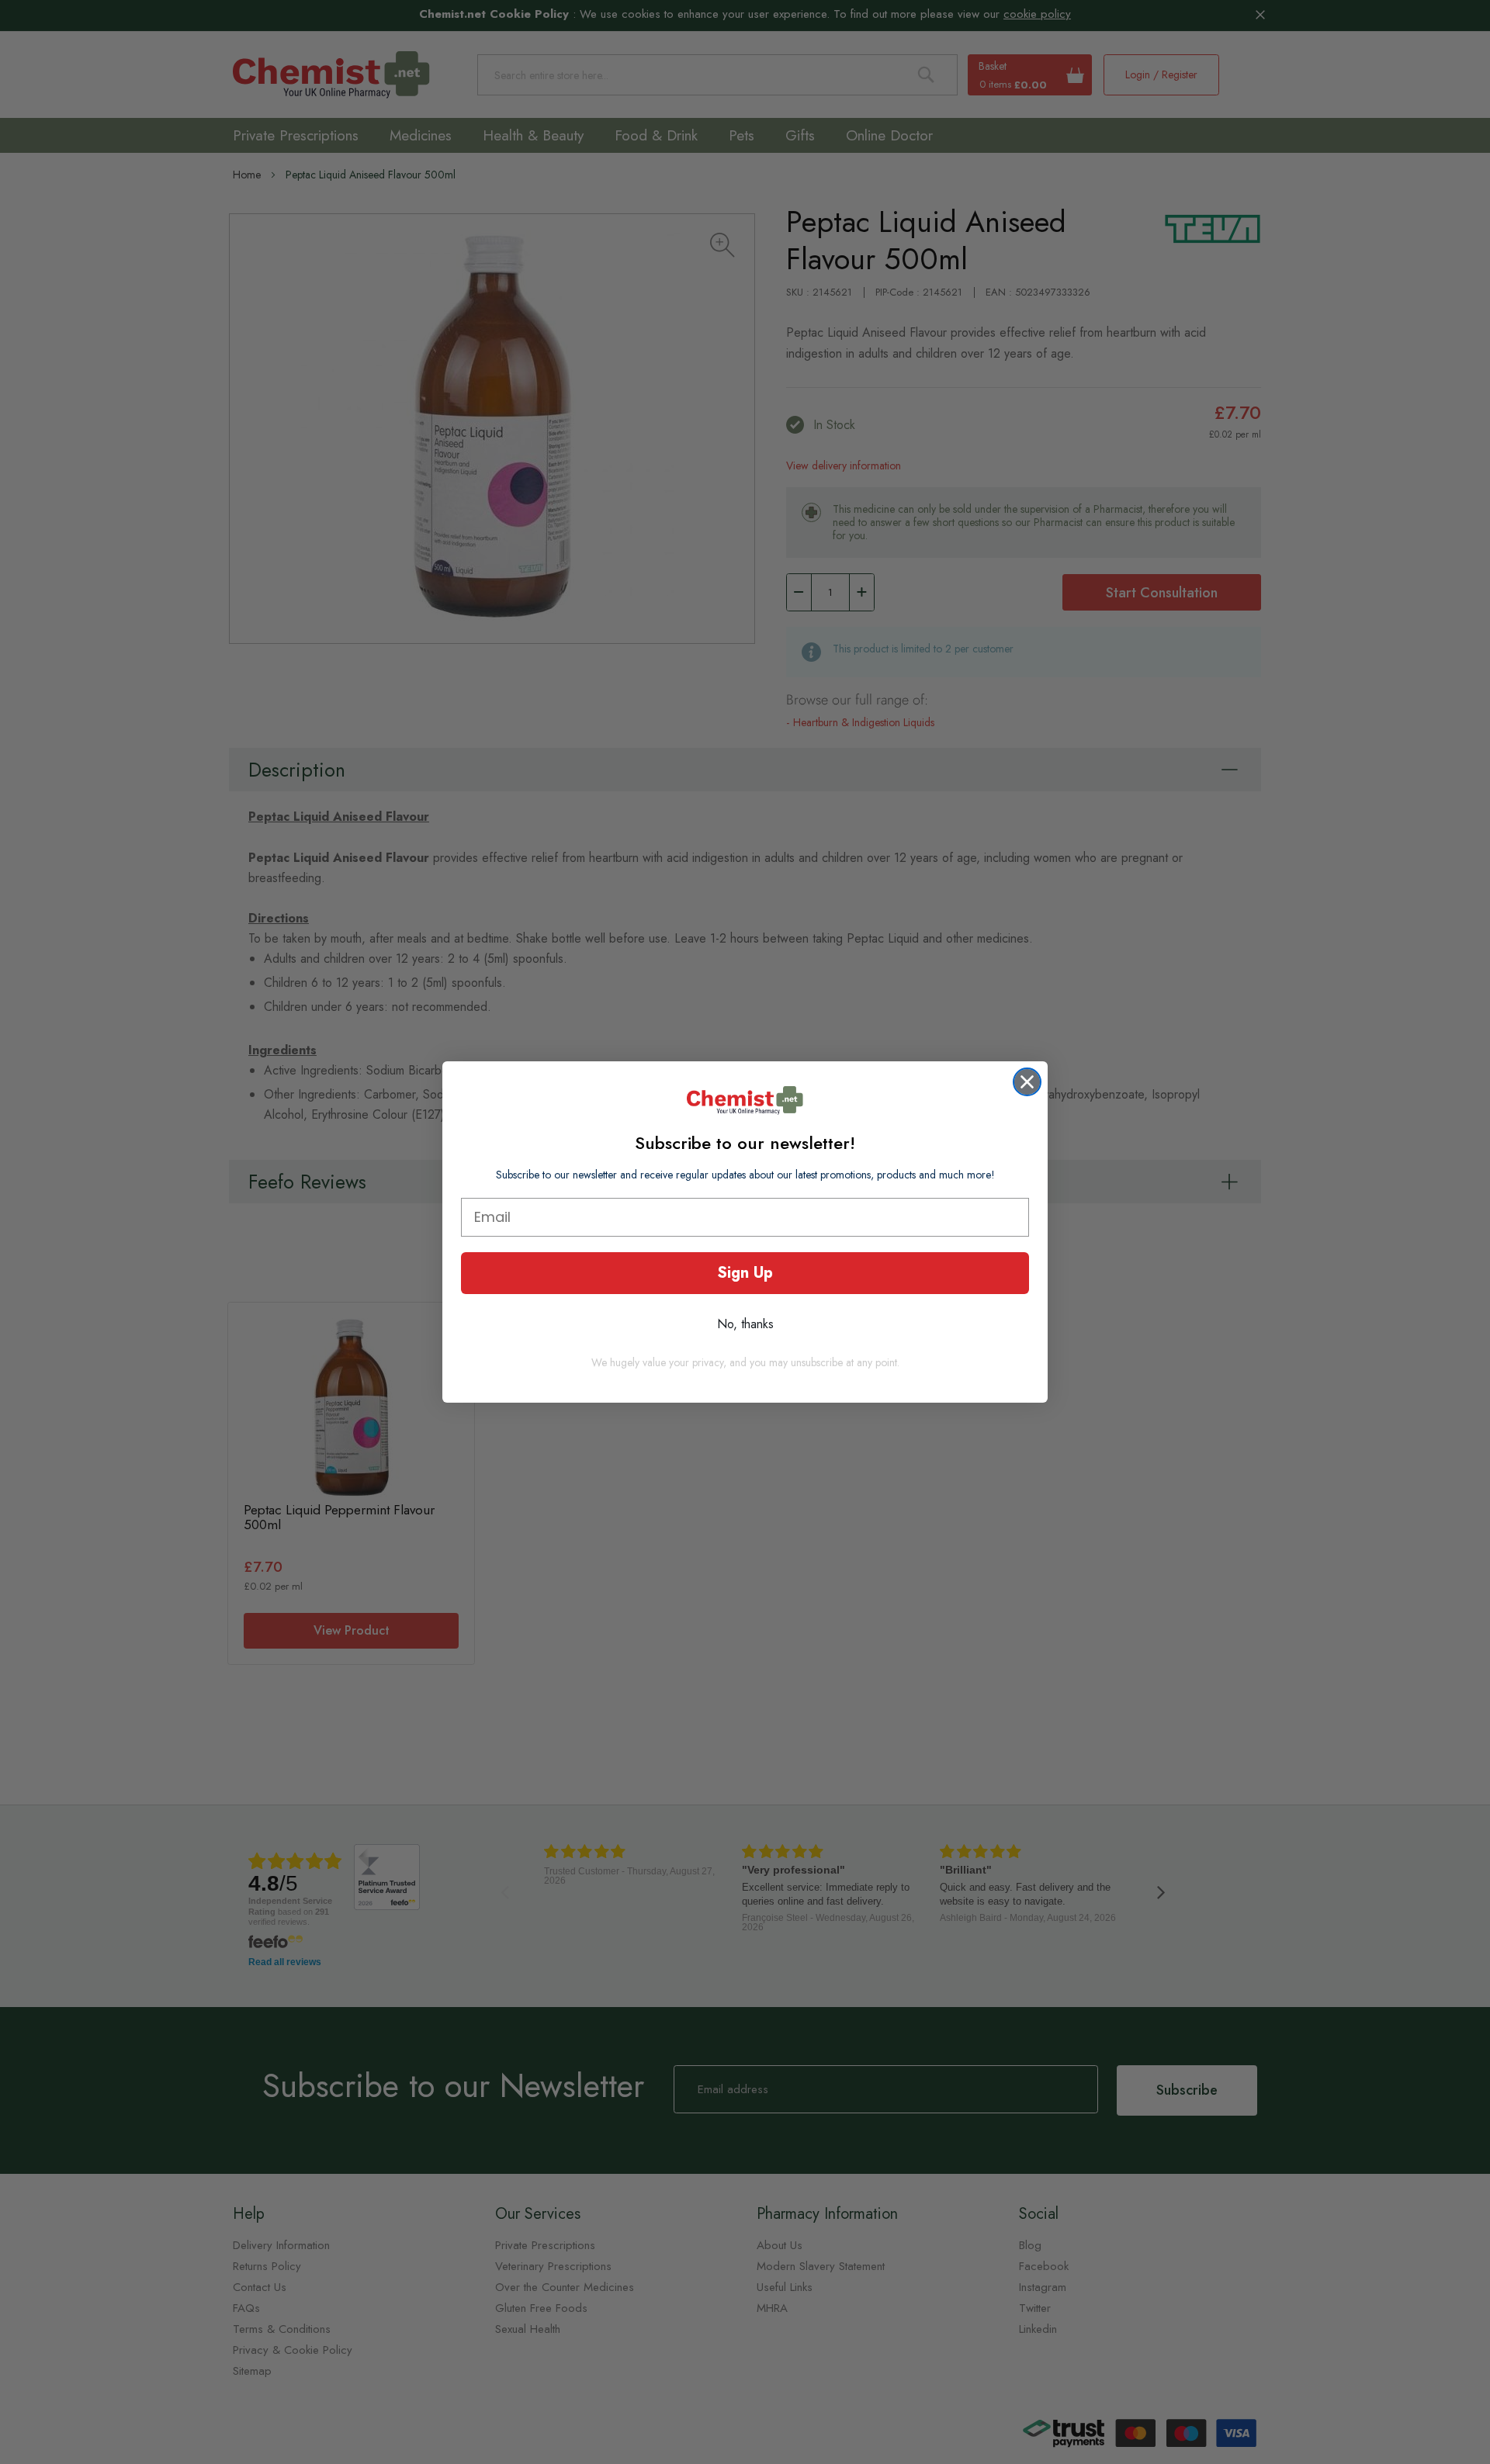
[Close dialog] (1027, 1082)
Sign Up (745, 1273)
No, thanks (745, 1324)
